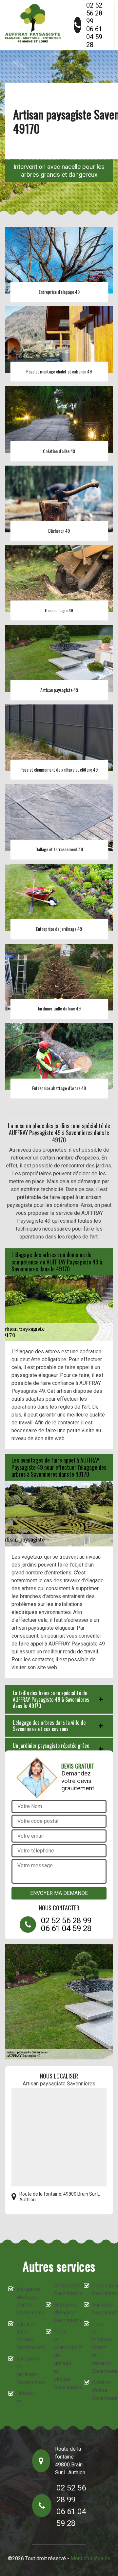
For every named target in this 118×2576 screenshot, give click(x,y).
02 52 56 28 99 (94, 13)
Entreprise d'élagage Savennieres (63, 2313)
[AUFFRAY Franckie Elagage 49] (33, 23)
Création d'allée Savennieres (101, 2390)
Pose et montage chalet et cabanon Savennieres (101, 2347)
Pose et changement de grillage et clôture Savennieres (63, 2359)
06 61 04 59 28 (94, 37)
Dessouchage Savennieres (101, 2290)
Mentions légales (90, 2558)
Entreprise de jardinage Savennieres (25, 2371)
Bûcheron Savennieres (101, 2309)
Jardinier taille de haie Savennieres (25, 2336)
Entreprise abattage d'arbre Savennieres (25, 2301)
